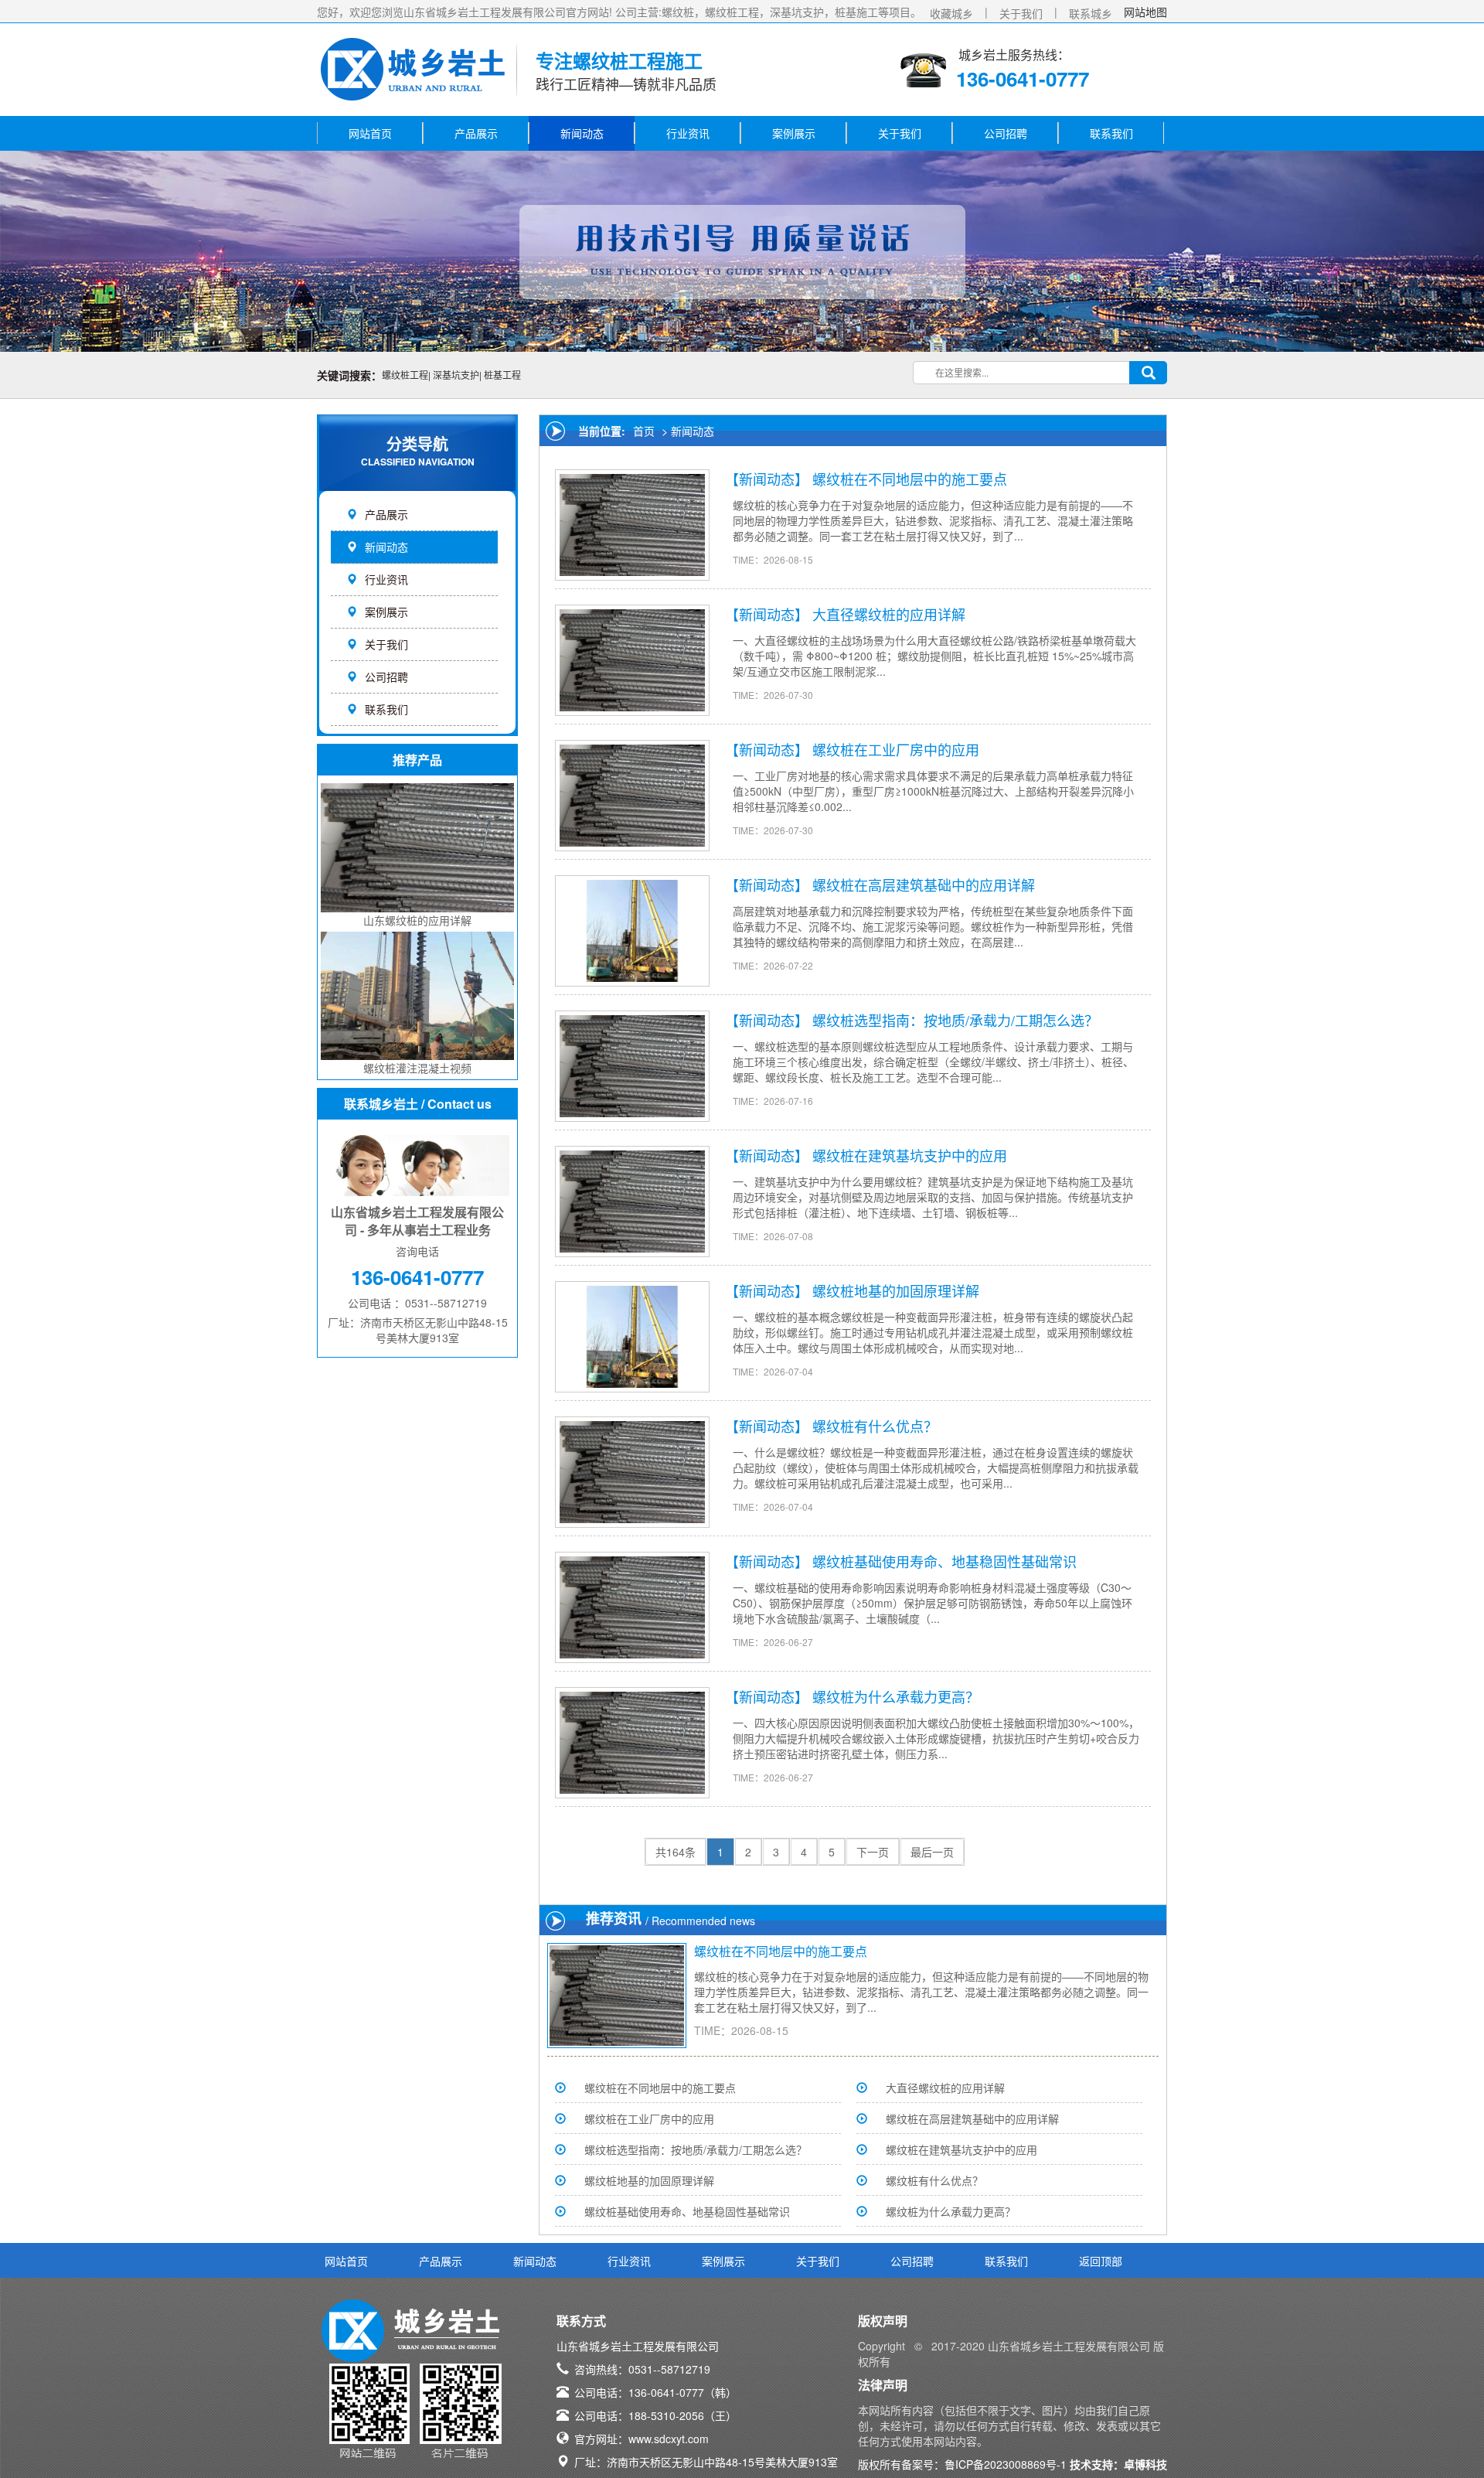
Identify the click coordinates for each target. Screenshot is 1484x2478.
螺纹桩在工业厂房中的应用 (896, 749)
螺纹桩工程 (405, 375)
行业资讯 (688, 133)
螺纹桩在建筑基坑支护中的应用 (910, 1155)
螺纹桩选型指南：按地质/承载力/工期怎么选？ (955, 1020)
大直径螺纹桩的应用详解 (889, 614)
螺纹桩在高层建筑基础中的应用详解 (924, 885)
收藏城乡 (951, 13)
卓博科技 (1145, 2464)
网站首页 (370, 133)
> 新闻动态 (686, 431)
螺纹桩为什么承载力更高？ (896, 1696)
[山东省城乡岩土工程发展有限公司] (414, 65)
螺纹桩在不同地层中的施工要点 (910, 479)
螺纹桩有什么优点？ (875, 1426)
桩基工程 (502, 375)
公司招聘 (1006, 133)
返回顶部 (1101, 2261)
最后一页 (932, 1852)
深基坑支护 (456, 375)
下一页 (873, 1852)
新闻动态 (582, 133)
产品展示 (476, 133)
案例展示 (794, 133)
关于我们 (1021, 13)
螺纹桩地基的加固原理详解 (896, 1290)
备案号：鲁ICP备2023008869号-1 (984, 2464)
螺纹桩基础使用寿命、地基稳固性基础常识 (945, 1561)
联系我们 (1111, 133)
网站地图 (1145, 12)
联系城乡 (1091, 13)
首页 (644, 431)
